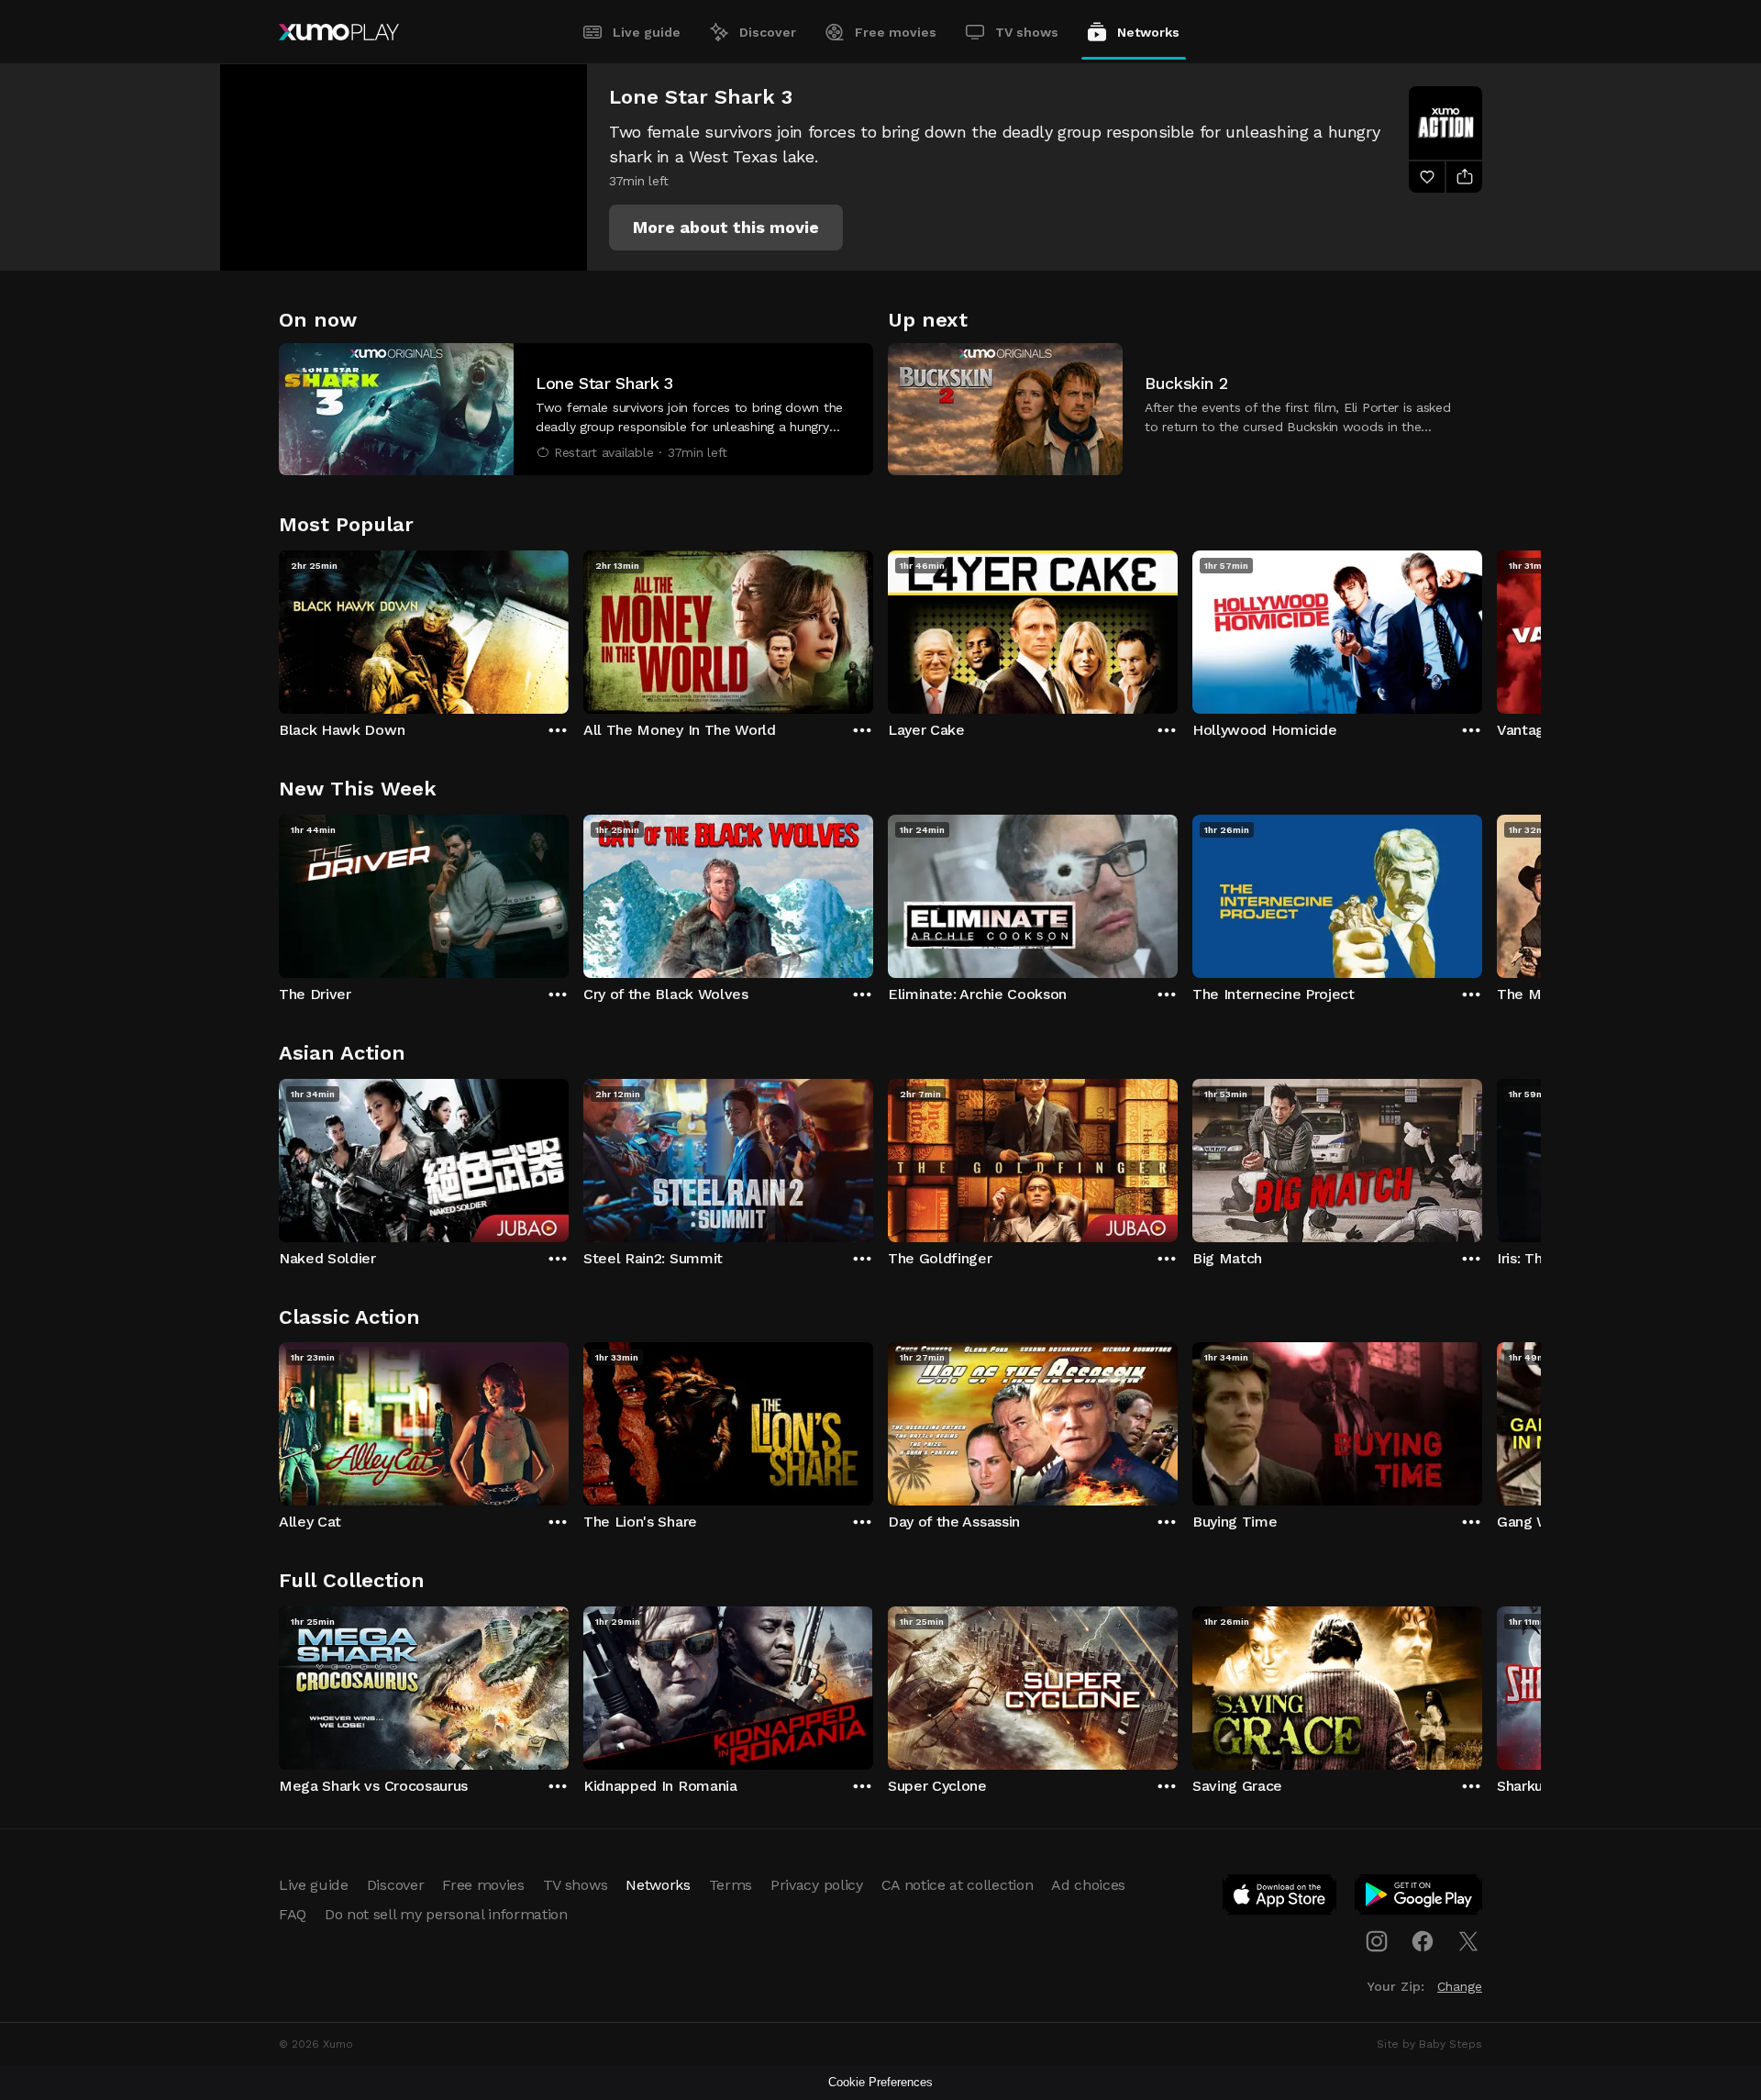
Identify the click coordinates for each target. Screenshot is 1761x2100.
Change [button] (1460, 1986)
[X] (1468, 1941)
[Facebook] (1423, 1941)
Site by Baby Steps (1429, 2044)
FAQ (293, 1914)
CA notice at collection (958, 1885)
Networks (1148, 32)
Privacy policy (817, 1885)
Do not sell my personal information (446, 1914)
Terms (731, 1885)
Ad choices (1088, 1885)
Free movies (896, 32)
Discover (768, 32)
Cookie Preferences (880, 2082)
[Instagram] (1377, 1941)
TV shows (1027, 32)
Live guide (647, 32)
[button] (726, 228)
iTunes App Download (1280, 1898)
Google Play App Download (1419, 1898)
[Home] (339, 32)
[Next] (1482, 628)
